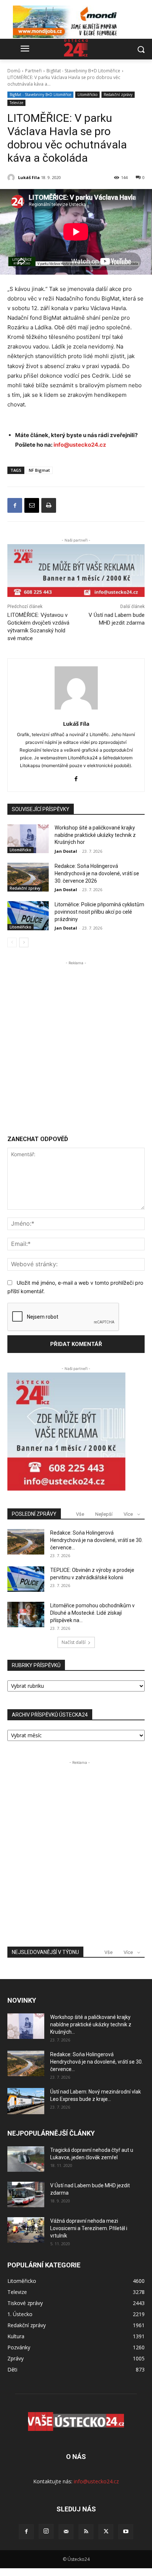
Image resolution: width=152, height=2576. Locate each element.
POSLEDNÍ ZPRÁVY (34, 1514)
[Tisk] (49, 505)
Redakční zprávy (118, 95)
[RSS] (86, 2532)
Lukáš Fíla (29, 177)
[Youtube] (126, 2532)
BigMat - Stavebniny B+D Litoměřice (83, 71)
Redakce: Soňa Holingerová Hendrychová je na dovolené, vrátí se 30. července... (96, 1540)
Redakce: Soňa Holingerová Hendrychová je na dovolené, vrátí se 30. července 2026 (97, 873)
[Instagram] (46, 2531)
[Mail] (66, 2532)
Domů (14, 71)
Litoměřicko (87, 95)
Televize (16, 103)
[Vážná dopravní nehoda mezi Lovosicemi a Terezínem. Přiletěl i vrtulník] (26, 2230)
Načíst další (74, 1642)
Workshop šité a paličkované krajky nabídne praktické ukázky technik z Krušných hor (95, 835)
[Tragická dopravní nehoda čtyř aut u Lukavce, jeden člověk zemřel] (26, 2159)
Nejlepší (104, 1514)
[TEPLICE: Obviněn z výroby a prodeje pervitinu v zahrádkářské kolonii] (26, 1579)
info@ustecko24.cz (80, 445)
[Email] (32, 505)
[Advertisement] (76, 1043)
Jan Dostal (66, 851)
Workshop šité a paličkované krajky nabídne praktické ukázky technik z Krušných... (91, 2024)
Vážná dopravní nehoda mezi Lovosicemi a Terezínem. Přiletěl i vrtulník (89, 2228)
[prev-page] (12, 942)
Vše (80, 1514)
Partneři (33, 71)
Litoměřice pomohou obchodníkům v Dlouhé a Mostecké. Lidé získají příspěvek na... (92, 1613)
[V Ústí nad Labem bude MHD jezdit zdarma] (26, 2194)
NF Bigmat (39, 470)
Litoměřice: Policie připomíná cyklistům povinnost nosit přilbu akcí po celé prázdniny (99, 912)
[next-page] (24, 942)
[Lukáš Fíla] (12, 178)
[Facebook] (15, 505)
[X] (106, 2532)
